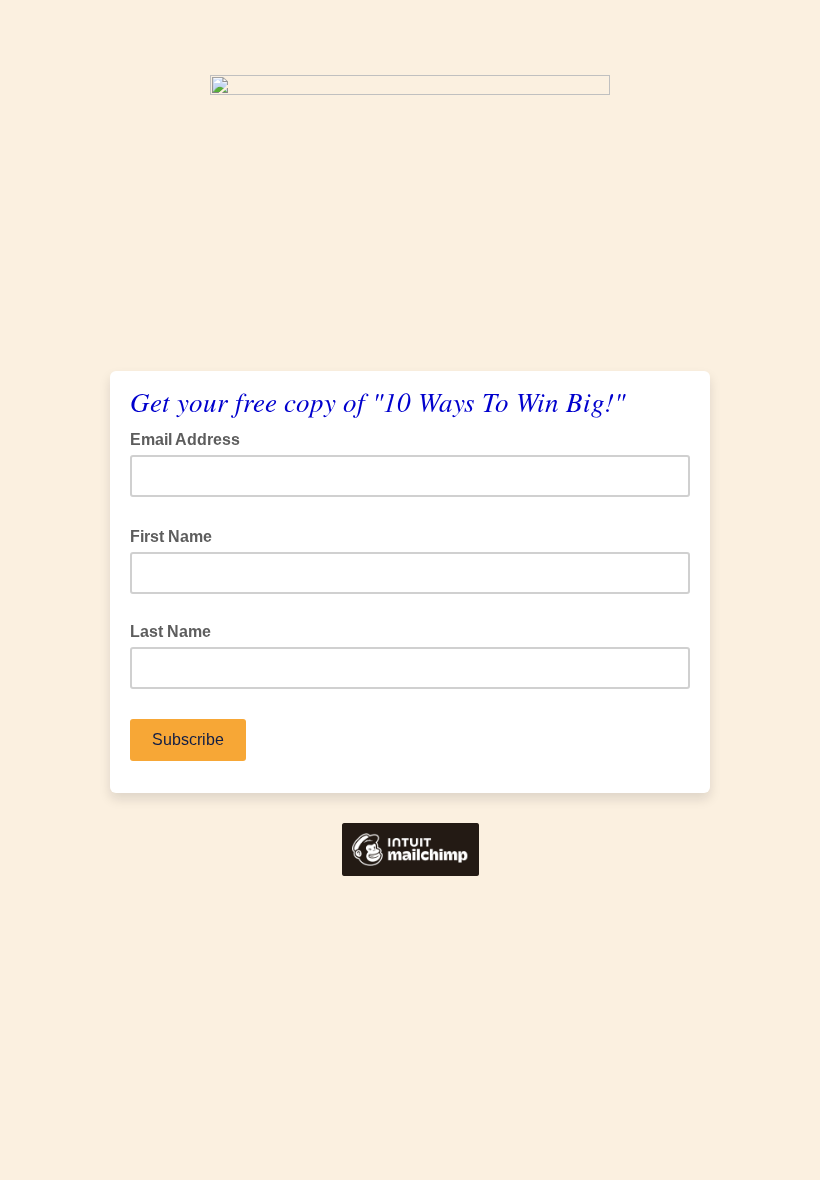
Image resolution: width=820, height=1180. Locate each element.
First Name (177, 535)
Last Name (170, 631)
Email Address (191, 438)
